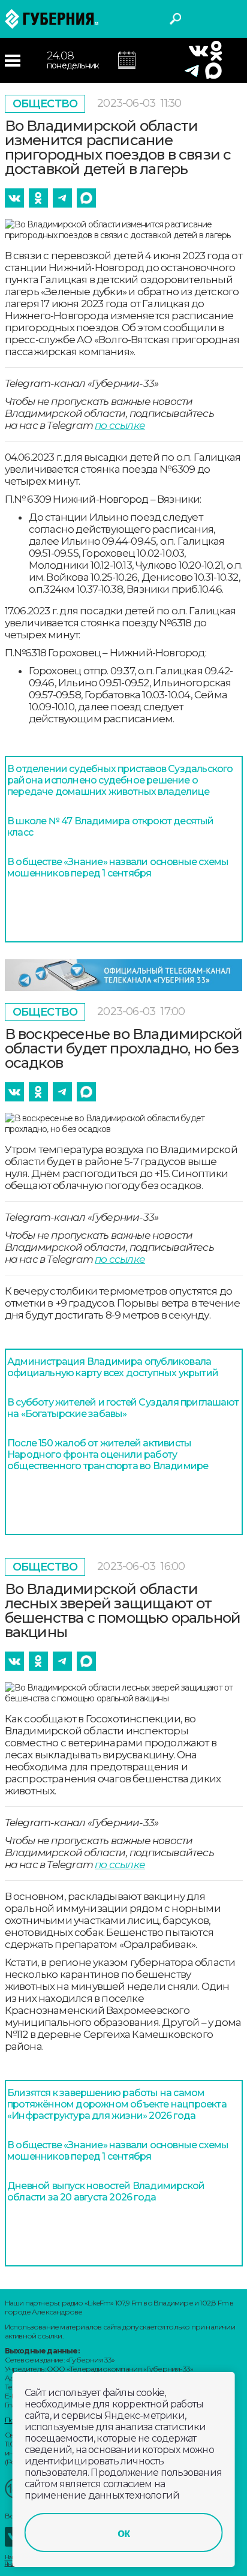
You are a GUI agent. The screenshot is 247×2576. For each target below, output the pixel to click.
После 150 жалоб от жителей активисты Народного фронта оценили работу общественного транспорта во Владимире (108, 1454)
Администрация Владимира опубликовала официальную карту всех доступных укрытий (113, 1367)
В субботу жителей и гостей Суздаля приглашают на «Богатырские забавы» (123, 1408)
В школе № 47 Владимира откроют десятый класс (111, 827)
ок (123, 2533)
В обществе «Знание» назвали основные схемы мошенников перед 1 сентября (118, 867)
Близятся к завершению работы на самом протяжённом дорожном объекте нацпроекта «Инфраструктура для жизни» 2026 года (117, 2104)
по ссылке (120, 425)
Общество (45, 104)
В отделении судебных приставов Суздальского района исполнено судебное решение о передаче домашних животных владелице (120, 780)
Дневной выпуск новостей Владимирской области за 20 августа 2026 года (106, 2191)
